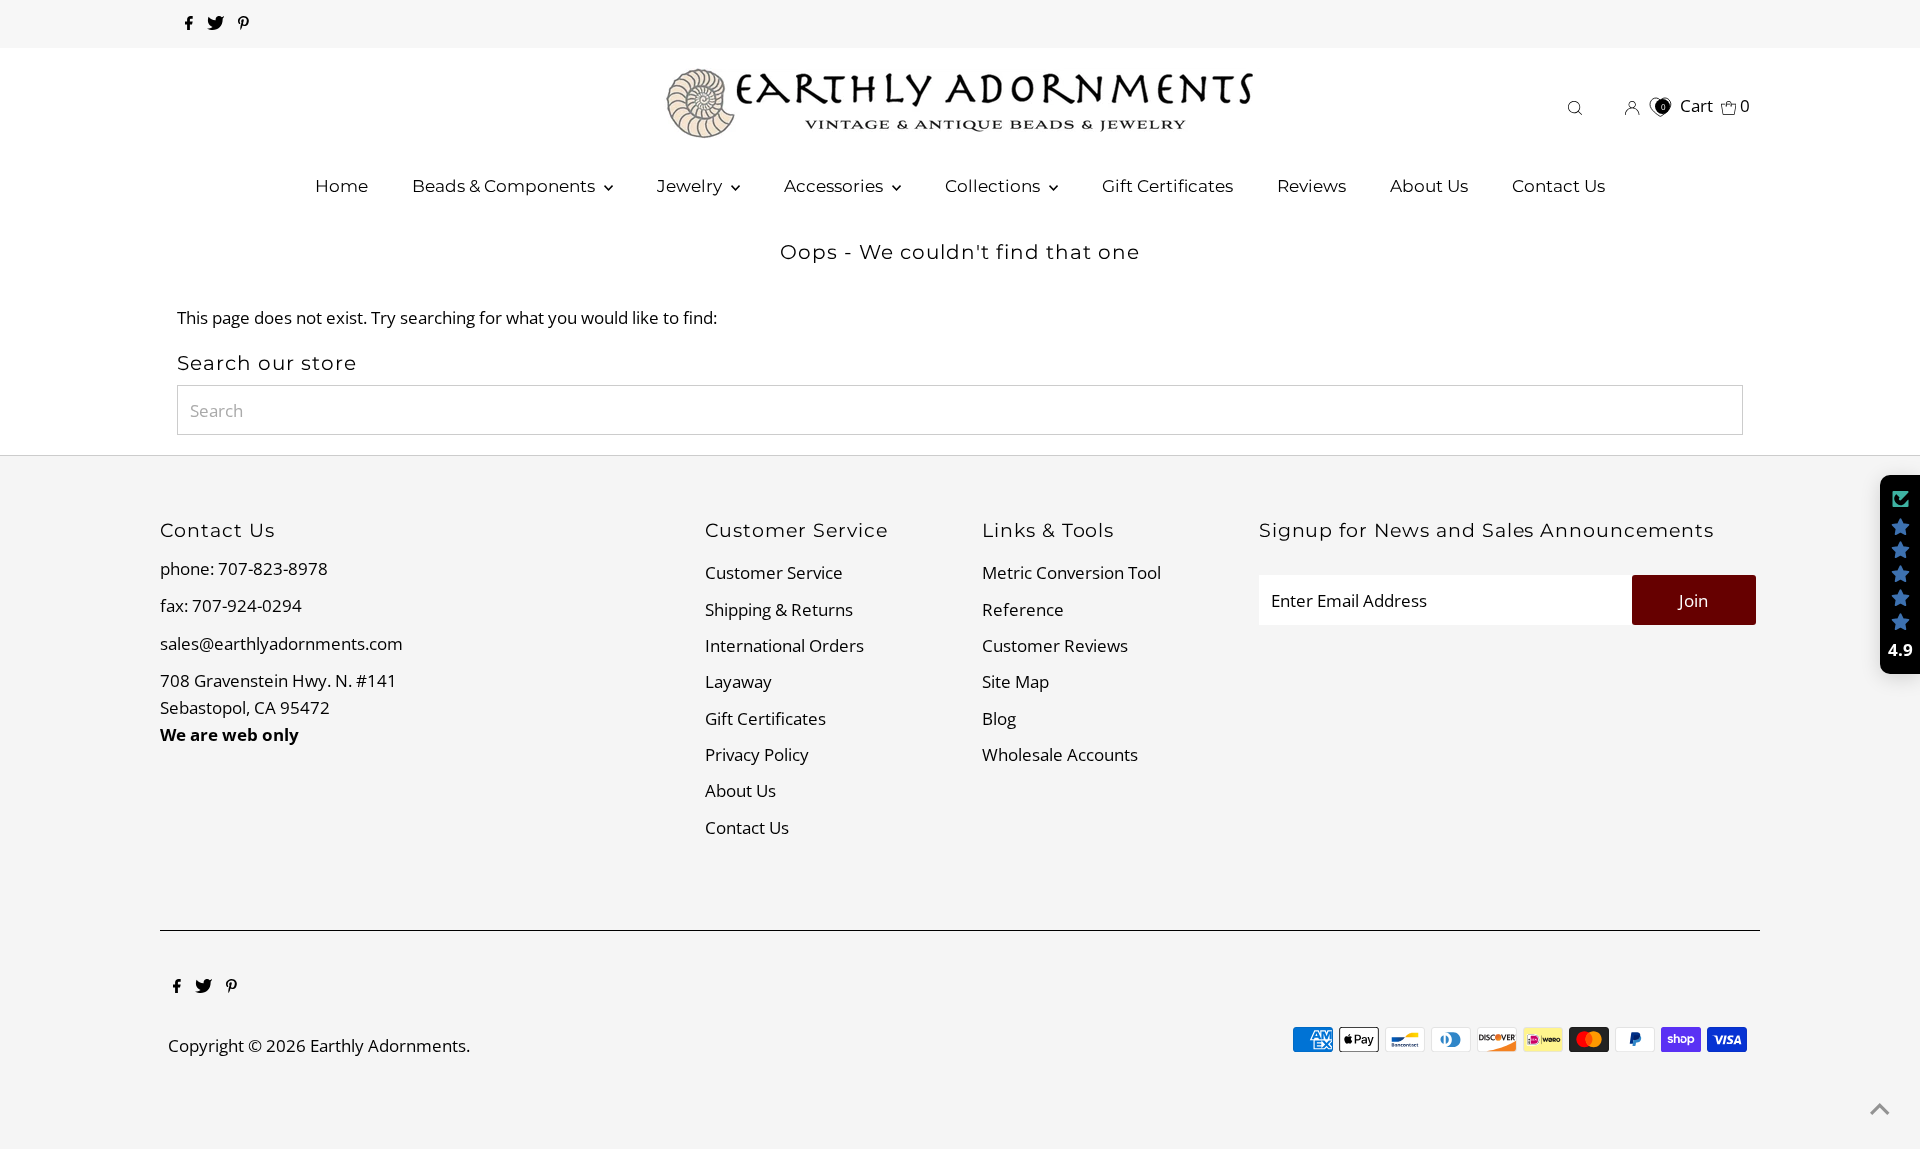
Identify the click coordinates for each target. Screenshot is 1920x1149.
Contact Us (747, 827)
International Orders (784, 645)
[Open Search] (1575, 105)
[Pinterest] (243, 24)
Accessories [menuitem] (835, 186)
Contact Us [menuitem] (1558, 186)
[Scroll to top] (1880, 1109)
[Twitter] (215, 24)
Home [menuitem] (341, 186)
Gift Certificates (765, 718)
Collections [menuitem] (994, 186)
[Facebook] (189, 24)
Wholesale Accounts (1060, 754)
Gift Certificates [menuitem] (1167, 186)
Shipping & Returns (779, 609)
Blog (999, 718)
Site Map (1015, 681)
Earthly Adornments (388, 1045)
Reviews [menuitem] (1311, 186)
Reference (1023, 609)
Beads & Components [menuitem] (505, 186)
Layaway (738, 681)
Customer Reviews (1055, 645)
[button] (1900, 575)
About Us (740, 790)
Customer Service (774, 572)
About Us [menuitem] (1429, 186)
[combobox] (960, 410)
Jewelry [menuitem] (691, 186)
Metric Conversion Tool (1071, 572)
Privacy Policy (757, 754)
